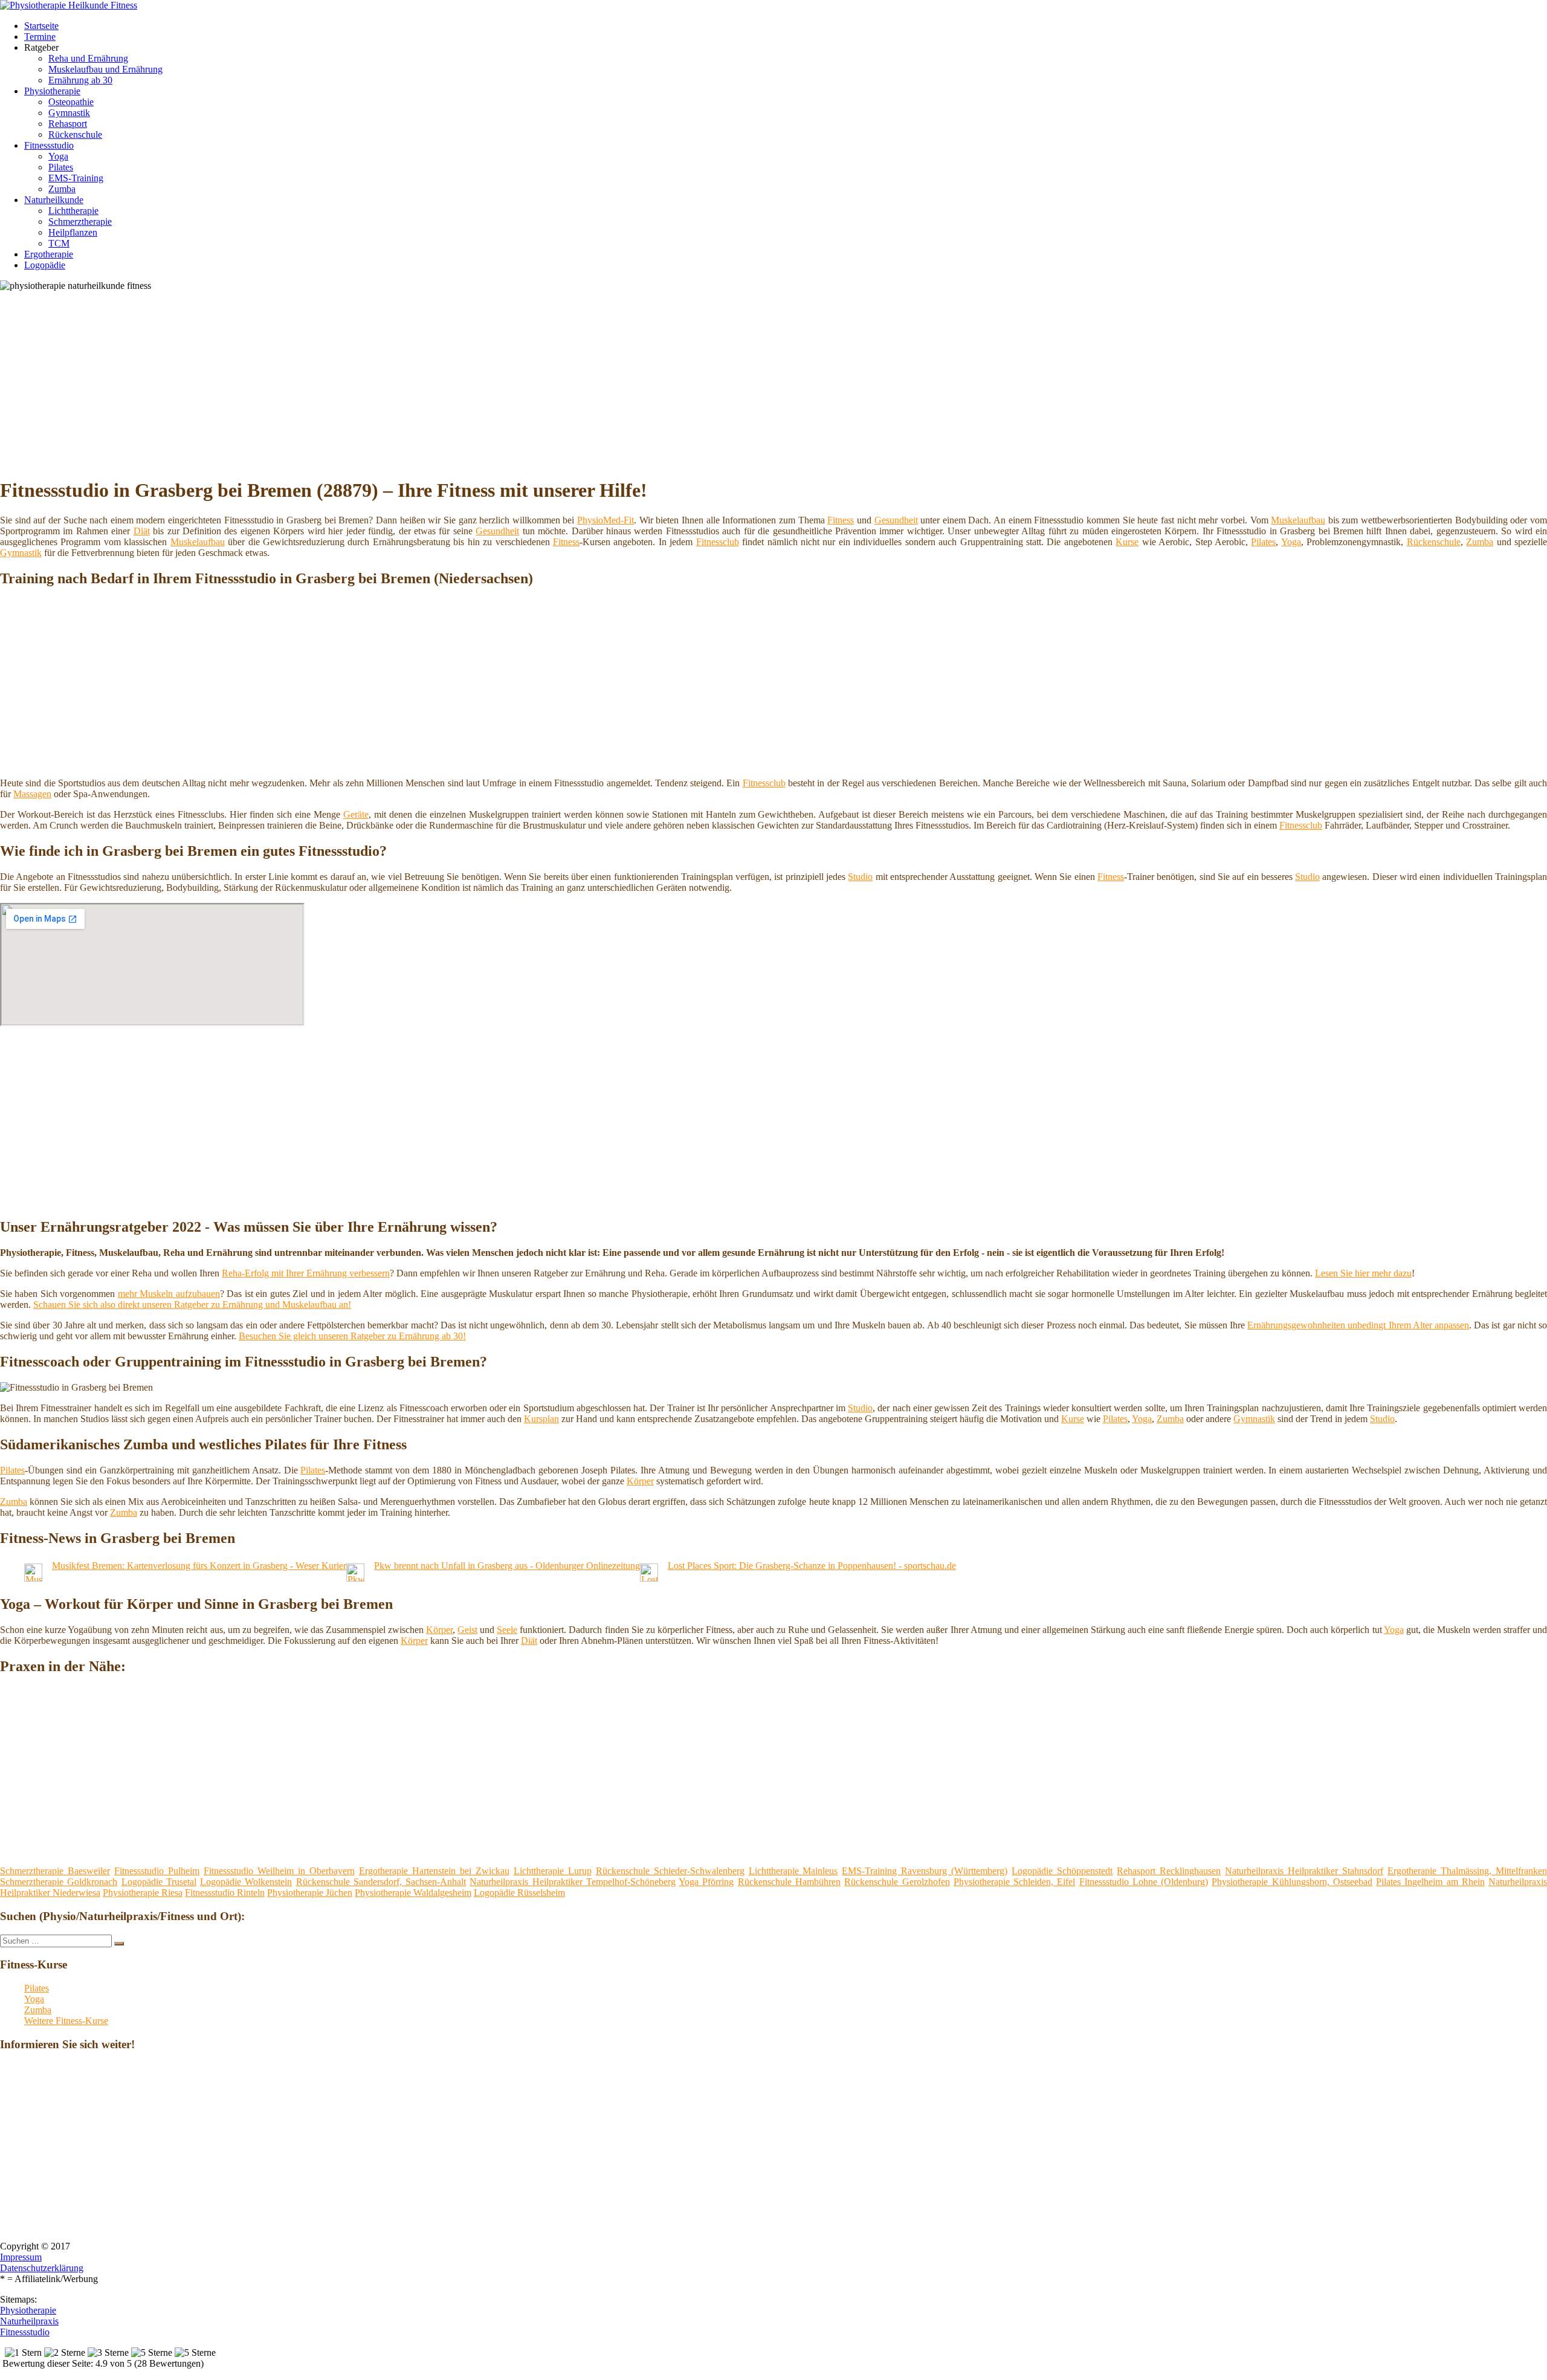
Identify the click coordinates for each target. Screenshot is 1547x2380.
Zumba (62, 189)
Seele (507, 1630)
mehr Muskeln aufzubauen (169, 1294)
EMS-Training (76, 178)
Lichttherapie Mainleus (793, 1871)
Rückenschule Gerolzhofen (897, 1882)
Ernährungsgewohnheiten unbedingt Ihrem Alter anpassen (1358, 1325)
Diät (142, 531)
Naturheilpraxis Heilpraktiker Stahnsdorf (1304, 1871)
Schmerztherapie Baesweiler (55, 1871)
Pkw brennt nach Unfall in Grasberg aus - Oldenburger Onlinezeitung (507, 1566)
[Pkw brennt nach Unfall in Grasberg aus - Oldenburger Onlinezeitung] (355, 1578)
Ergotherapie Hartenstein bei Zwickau (434, 1871)
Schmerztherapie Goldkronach (59, 1882)
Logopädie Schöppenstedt (1062, 1871)
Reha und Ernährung (88, 58)
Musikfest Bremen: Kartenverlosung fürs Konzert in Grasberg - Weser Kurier (199, 1566)
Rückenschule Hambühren (789, 1882)
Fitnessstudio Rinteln (225, 1893)
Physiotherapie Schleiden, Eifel (1015, 1882)
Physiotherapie (52, 91)
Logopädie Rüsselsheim (519, 1893)
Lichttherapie (73, 211)
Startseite (41, 26)
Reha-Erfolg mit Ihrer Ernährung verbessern (306, 1273)
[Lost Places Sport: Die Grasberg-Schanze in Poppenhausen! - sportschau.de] (649, 1578)
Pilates (61, 167)
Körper (640, 1481)
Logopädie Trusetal (159, 1882)
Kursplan (541, 1419)
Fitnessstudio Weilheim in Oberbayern (279, 1871)
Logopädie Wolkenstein (246, 1882)
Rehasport (68, 124)
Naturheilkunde (54, 200)
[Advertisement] (372, 382)
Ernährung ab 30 (80, 80)
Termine (40, 37)
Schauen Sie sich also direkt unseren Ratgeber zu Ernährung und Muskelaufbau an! (192, 1305)
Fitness (841, 520)
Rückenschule (75, 134)
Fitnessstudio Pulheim (157, 1871)
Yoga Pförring (706, 1882)
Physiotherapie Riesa (143, 1893)
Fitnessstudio (49, 145)
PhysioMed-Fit (606, 520)
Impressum (21, 2257)
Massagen (32, 794)
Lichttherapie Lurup (553, 1871)
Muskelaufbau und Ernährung (105, 69)
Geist (467, 1630)
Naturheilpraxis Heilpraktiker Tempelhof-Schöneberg (573, 1882)
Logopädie (45, 265)
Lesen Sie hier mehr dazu (1363, 1273)
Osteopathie (71, 102)
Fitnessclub (718, 542)
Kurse (1127, 542)
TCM (59, 243)
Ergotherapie (49, 254)
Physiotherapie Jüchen (310, 1893)
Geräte (356, 814)
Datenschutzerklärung (42, 2268)
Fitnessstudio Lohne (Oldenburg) (1144, 1882)
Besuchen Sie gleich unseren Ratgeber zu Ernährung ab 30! (352, 1336)
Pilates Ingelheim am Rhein (1430, 1882)
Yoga (58, 156)
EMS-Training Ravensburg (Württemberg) (925, 1871)
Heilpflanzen (73, 232)
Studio (860, 877)
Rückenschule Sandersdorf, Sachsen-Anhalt (381, 1882)
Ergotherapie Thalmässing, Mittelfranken (1467, 1871)
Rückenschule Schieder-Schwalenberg (670, 1871)
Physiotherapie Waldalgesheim (413, 1893)
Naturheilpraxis (29, 2321)
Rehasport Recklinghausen (1169, 1871)
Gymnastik (69, 113)
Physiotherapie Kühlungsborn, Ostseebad (1292, 1882)
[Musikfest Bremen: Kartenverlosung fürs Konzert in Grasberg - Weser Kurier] (33, 1578)
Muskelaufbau (1298, 520)
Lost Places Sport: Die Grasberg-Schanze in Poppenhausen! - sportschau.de (812, 1566)
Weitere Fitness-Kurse (66, 2021)
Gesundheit (896, 520)
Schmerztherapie (80, 222)
